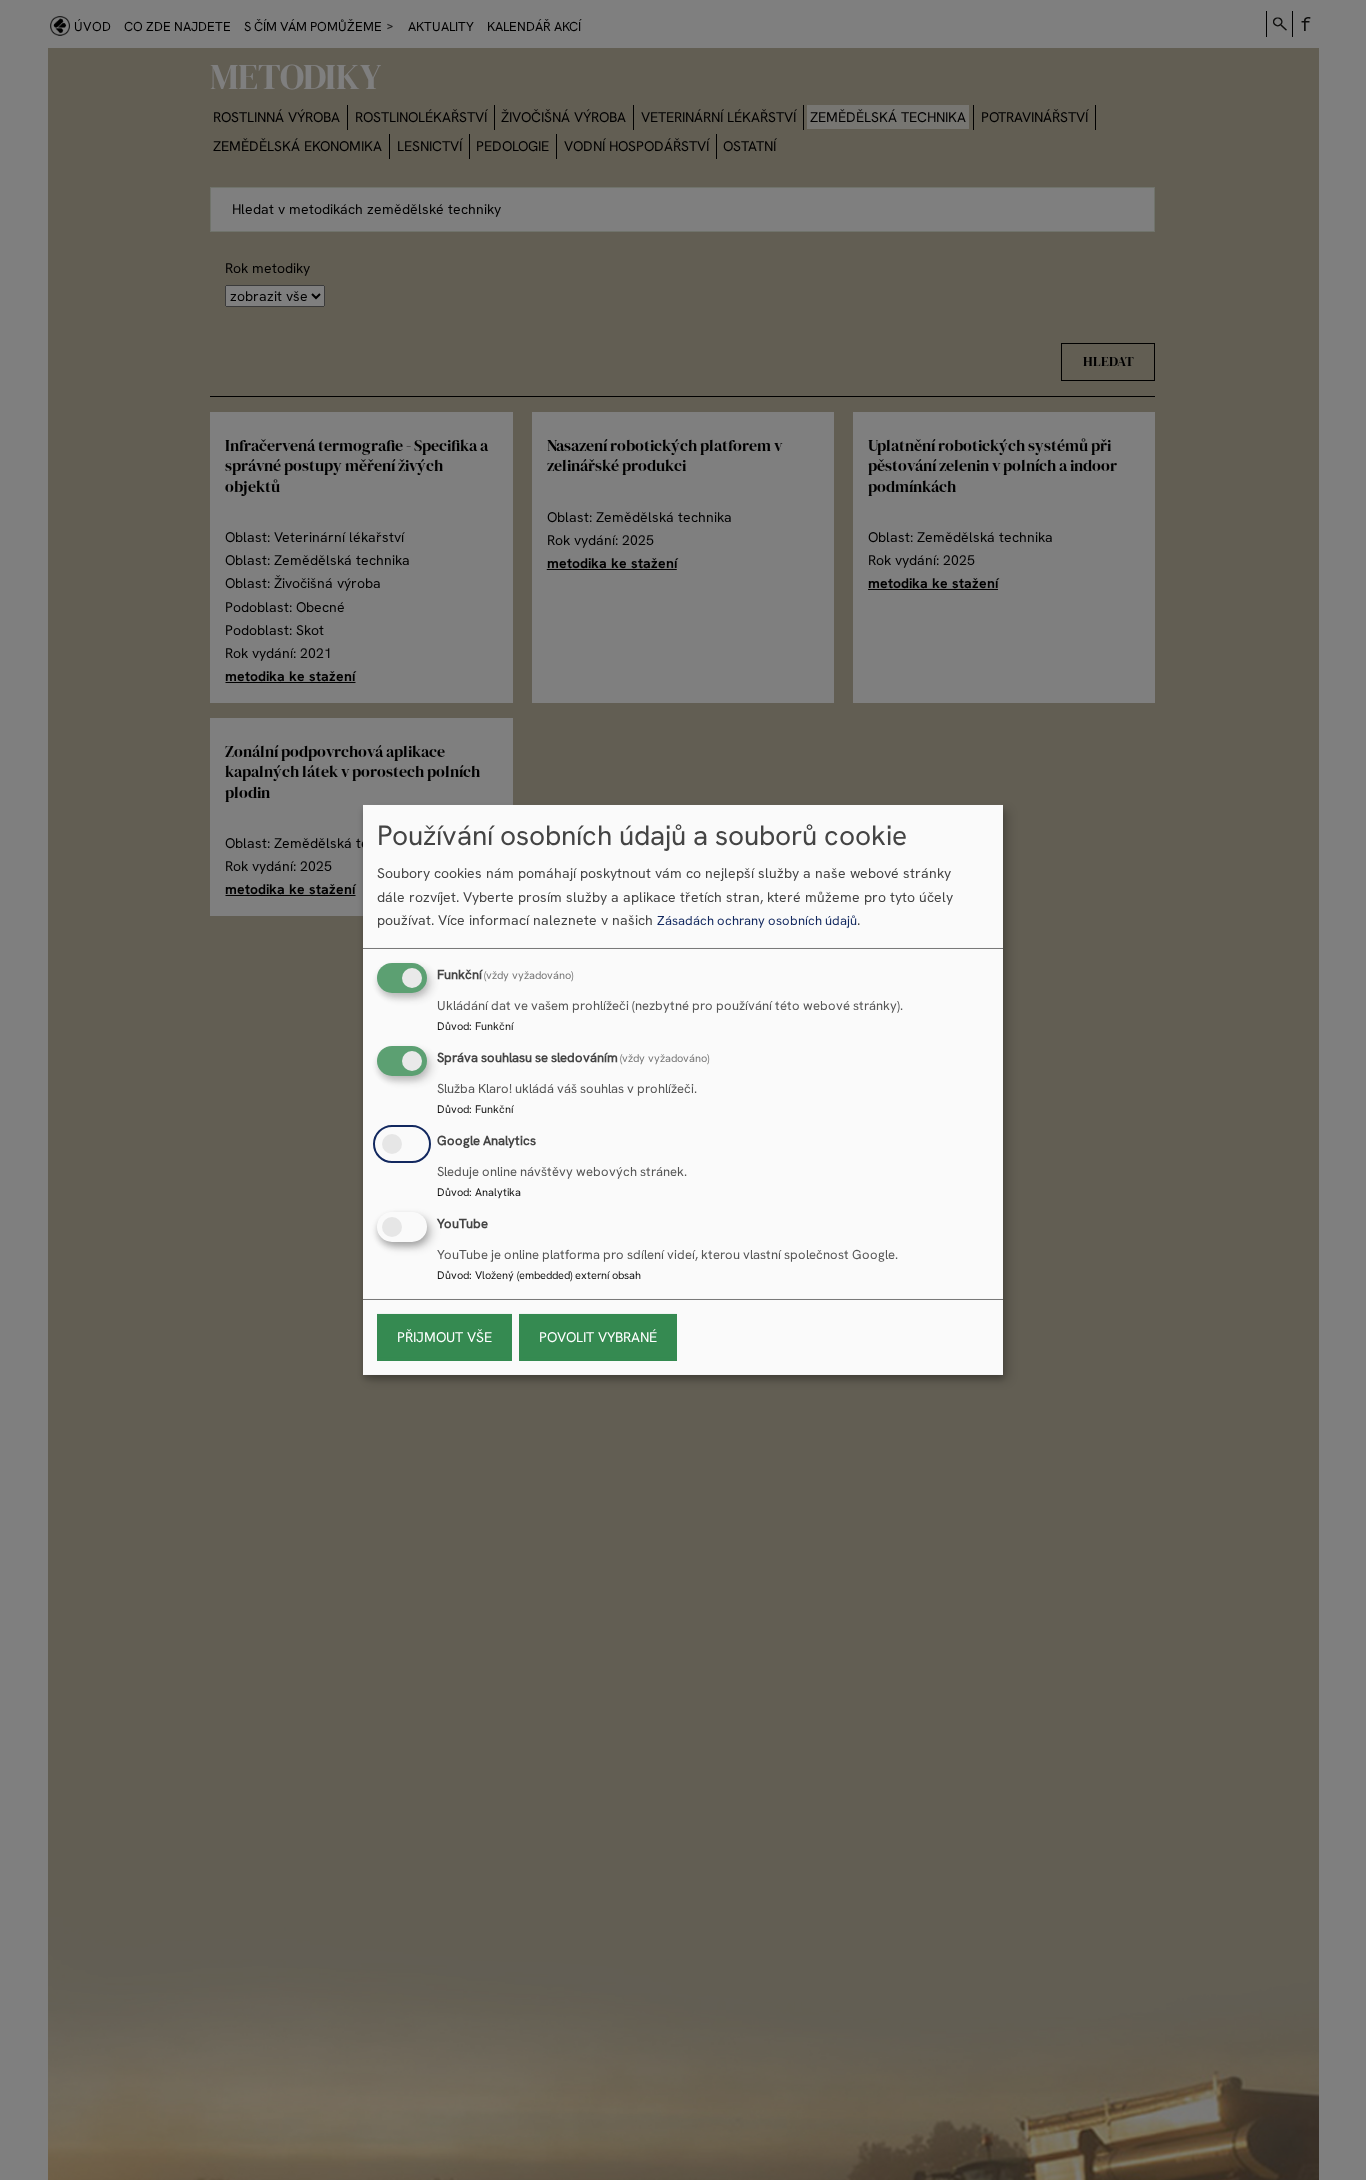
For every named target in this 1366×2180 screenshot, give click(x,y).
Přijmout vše (444, 1337)
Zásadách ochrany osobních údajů (757, 920)
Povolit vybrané (598, 1337)
